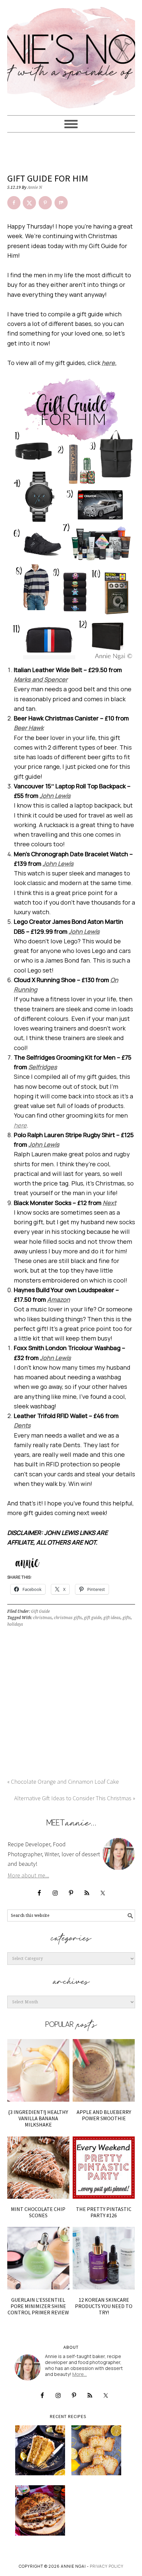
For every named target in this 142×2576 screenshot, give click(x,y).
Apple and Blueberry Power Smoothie (104, 2115)
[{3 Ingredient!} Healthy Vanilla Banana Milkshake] (38, 2070)
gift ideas (112, 1618)
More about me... (28, 1875)
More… (80, 2374)
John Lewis (55, 796)
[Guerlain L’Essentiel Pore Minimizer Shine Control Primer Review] (38, 2258)
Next (109, 1203)
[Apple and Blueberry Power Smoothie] (104, 2070)
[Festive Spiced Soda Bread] (40, 2510)
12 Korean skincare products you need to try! (104, 2306)
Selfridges (43, 1067)
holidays (15, 1624)
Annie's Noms (71, 55)
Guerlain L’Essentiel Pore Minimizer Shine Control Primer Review (38, 2306)
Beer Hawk (29, 728)
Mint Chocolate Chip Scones (38, 2212)
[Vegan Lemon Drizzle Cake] (96, 2450)
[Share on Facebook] (14, 203)
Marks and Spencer (41, 679)
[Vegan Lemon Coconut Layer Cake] (40, 2450)
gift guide (93, 1618)
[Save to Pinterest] (45, 203)
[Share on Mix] (61, 203)
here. (109, 363)
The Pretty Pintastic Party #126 (104, 2212)
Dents (22, 1425)
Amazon (59, 1299)
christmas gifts (68, 1618)
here (20, 1125)
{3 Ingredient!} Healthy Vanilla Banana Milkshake (38, 2118)
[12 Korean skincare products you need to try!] (104, 2258)
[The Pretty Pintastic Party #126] (104, 2168)
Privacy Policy (107, 2566)
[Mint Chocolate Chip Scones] (38, 2168)
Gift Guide (40, 1611)
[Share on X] (29, 203)
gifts (127, 1618)
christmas (42, 1618)
